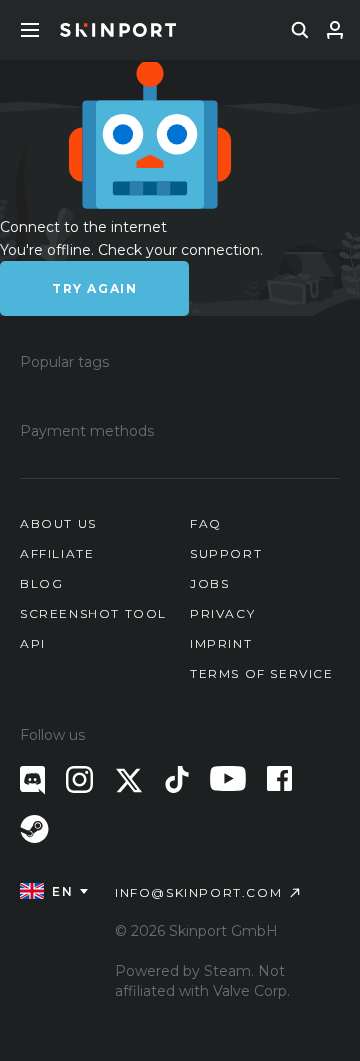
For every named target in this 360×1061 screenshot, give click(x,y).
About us (58, 523)
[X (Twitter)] (129, 780)
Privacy (222, 613)
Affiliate (57, 553)
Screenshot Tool (93, 613)
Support (226, 553)
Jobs (209, 583)
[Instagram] (79, 779)
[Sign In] (335, 30)
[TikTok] (177, 779)
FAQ (206, 523)
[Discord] (32, 780)
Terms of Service (262, 673)
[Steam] (34, 829)
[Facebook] (279, 778)
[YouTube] (228, 778)
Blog (41, 583)
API (33, 643)
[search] (300, 30)
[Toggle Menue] (30, 30)
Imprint (221, 643)
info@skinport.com (198, 892)
